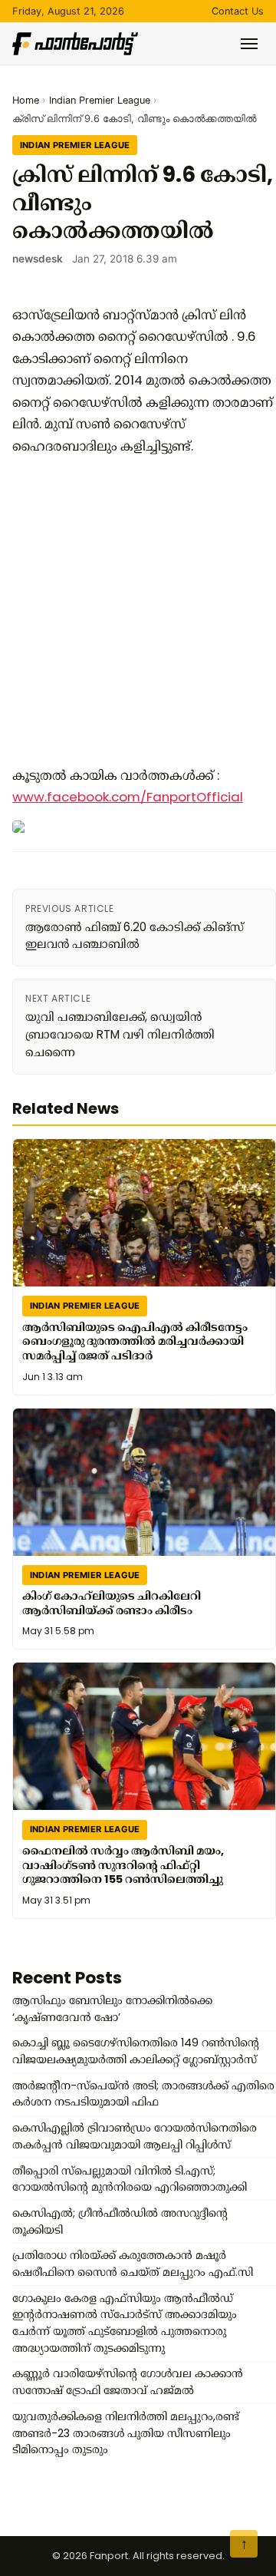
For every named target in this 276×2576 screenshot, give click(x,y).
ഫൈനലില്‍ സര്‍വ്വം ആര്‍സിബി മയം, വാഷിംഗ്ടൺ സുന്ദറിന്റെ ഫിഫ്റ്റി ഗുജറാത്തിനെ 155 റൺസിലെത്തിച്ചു (123, 1864)
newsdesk (38, 259)
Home (26, 100)
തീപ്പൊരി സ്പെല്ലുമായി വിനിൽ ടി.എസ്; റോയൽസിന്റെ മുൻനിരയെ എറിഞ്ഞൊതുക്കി (130, 2179)
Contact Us (238, 11)
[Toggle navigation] (249, 44)
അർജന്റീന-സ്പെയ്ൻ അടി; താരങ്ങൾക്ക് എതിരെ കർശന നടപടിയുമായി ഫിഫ (143, 2094)
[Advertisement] (138, 611)
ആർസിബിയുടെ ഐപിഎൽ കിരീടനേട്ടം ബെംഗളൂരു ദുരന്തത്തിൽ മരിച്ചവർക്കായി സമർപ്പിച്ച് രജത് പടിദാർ (135, 1341)
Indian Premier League (100, 100)
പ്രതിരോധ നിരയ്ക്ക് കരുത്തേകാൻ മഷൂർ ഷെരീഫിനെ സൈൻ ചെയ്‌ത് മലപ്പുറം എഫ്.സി (133, 2264)
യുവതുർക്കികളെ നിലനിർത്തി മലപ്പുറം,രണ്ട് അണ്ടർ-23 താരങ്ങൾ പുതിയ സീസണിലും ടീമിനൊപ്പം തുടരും (126, 2433)
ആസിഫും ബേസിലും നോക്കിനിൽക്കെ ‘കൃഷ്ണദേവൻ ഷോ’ (112, 2009)
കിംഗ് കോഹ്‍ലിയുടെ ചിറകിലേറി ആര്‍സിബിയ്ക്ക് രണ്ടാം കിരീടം (112, 1603)
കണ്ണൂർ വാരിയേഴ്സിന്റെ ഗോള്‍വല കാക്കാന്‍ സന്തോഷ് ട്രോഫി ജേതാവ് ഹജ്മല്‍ (128, 2382)
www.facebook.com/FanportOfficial (128, 797)
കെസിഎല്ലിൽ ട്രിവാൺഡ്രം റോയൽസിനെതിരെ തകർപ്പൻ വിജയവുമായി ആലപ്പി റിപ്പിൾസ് (135, 2136)
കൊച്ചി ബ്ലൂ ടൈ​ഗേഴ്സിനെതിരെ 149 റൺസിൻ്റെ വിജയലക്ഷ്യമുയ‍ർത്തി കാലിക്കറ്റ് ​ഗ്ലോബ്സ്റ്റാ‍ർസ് (136, 2051)
